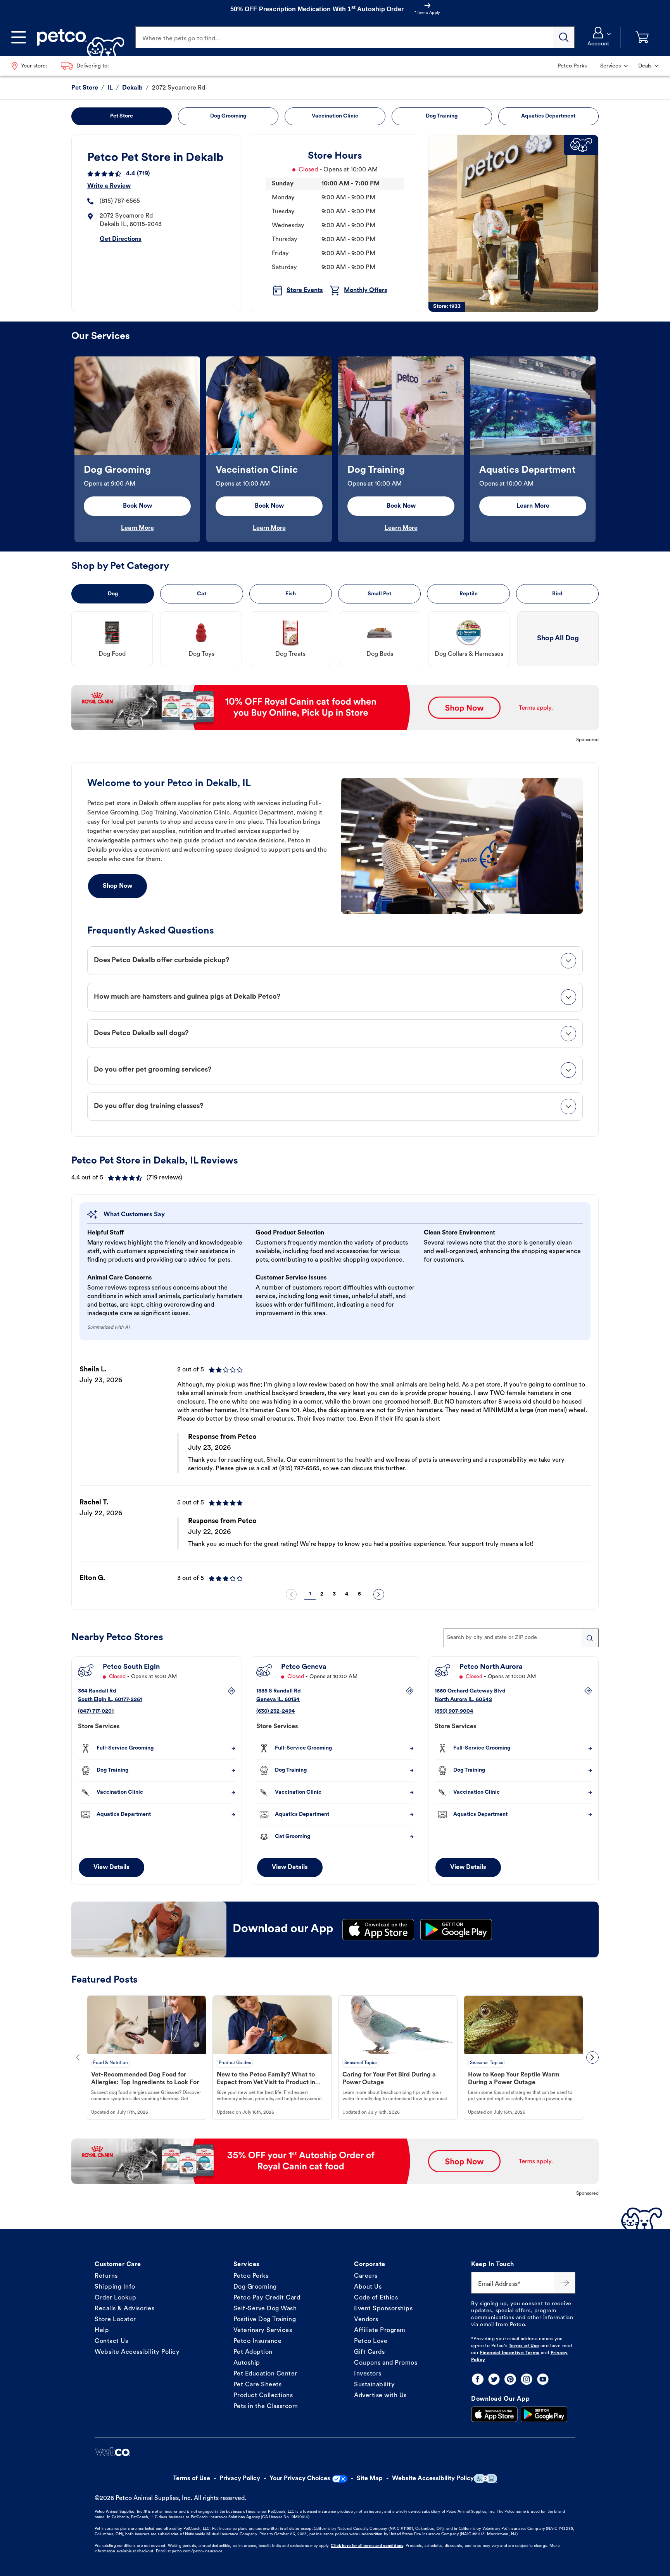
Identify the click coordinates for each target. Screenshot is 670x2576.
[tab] (335, 961)
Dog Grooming (255, 2287)
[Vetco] (112, 2452)
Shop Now (117, 886)
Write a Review (109, 186)
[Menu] (19, 37)
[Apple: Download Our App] (494, 2414)
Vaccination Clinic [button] (335, 116)
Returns (106, 2276)
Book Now (137, 506)
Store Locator (115, 2320)
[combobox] (521, 1638)
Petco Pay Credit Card (267, 2298)
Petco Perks (251, 2276)
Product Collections (263, 2396)
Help (102, 2331)
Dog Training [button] (442, 116)
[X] (494, 2379)
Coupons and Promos (386, 2363)
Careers (366, 2276)
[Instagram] (527, 2379)
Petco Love (371, 2341)
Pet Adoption (253, 2352)
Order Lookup (115, 2298)
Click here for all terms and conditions (367, 2546)
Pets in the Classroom (266, 2407)
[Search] (564, 37)
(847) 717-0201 (96, 1711)
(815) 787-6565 (120, 201)
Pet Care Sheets (258, 2385)
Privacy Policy (240, 2479)
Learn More (137, 528)
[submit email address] (565, 2283)
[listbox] (335, 449)
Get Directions (121, 239)
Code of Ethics (376, 2298)
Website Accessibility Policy (137, 2352)
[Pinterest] (510, 2379)
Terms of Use (524, 2346)
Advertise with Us (380, 2396)
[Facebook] (478, 2379)
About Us (368, 2287)
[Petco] (78, 37)
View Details (111, 1867)
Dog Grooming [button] (228, 116)
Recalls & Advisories (124, 2309)
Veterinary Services (263, 2331)
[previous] (291, 1594)
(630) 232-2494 (276, 1711)
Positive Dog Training (265, 2320)
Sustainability (374, 2385)
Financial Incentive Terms (510, 2353)
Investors (368, 2374)
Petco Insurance (258, 2341)
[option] (137, 449)
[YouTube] (543, 2379)
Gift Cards (369, 2352)
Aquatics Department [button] (548, 116)
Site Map (370, 2479)
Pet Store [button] (122, 116)
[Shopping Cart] (642, 37)
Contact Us (111, 2341)
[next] (379, 1594)
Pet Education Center (265, 2374)
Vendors (366, 2320)
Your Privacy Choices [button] (300, 2479)
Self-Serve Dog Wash (265, 2309)
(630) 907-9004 (454, 1711)
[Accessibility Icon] (485, 2478)
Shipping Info (115, 2287)
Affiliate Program (380, 2331)
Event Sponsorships (383, 2309)
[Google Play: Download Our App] (544, 2414)
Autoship (247, 2363)
